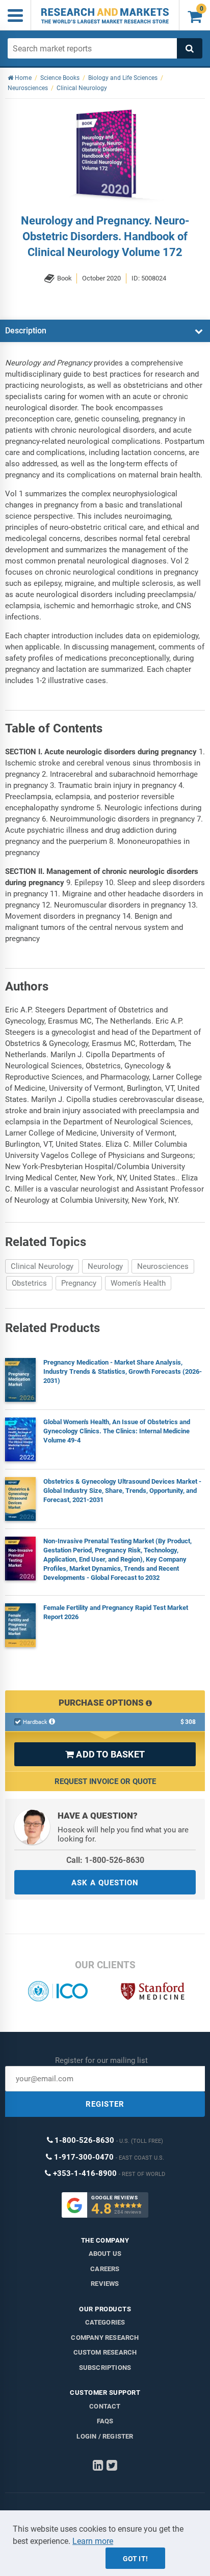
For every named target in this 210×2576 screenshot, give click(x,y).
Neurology (105, 1266)
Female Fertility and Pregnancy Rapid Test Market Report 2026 (116, 1612)
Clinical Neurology (42, 1266)
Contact (105, 2406)
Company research (105, 2338)
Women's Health (138, 1283)
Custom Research (105, 2352)
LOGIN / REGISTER (105, 2436)
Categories (105, 2322)
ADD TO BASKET (105, 1754)
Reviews (105, 2284)
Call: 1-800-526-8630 (105, 1860)
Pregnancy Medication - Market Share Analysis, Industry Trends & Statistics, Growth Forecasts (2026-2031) (123, 1371)
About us (105, 2254)
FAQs (105, 2421)
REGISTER (105, 2104)
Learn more (93, 2541)
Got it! (135, 2559)
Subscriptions (105, 2368)
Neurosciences (163, 1266)
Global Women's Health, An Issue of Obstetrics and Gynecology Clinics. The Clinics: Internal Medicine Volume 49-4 (117, 1431)
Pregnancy (79, 1283)
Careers (105, 2269)
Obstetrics (29, 1283)
